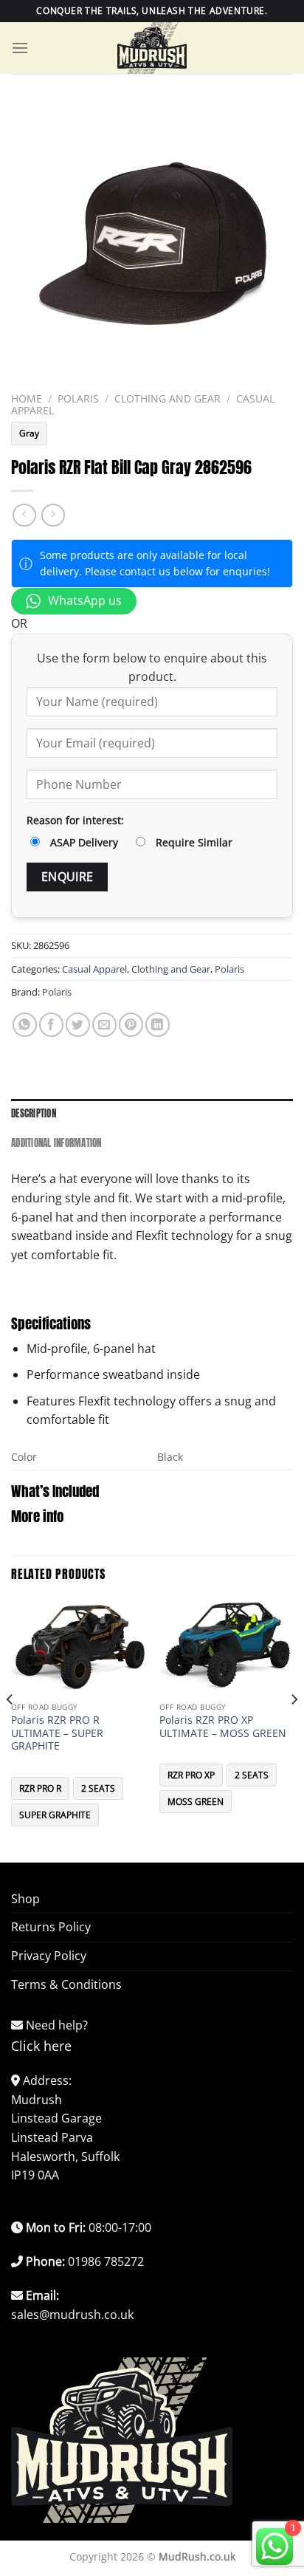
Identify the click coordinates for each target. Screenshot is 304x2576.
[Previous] (10, 1729)
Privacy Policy (49, 1956)
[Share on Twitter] (78, 1025)
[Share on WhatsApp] (25, 1025)
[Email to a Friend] (104, 1025)
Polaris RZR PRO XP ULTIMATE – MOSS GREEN (223, 1726)
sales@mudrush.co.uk (72, 2315)
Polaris (78, 398)
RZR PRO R (40, 1788)
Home (27, 398)
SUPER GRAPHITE (55, 1815)
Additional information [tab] (56, 1143)
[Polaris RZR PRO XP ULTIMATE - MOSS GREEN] (226, 1647)
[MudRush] (152, 48)
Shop (25, 1899)
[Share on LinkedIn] (158, 1025)
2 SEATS (98, 1788)
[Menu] (20, 48)
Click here (41, 2046)
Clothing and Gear (167, 398)
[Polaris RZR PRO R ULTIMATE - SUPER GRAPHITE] (78, 1647)
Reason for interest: (75, 820)
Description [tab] (34, 1113)
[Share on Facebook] (51, 1025)
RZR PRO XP (191, 1775)
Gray (29, 433)
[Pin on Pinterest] (131, 1025)
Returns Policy (51, 1927)
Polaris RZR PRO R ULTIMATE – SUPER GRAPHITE (57, 1733)
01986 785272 (106, 2261)
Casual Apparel (94, 969)
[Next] (294, 1729)
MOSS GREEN (196, 1802)
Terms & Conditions (66, 1984)
